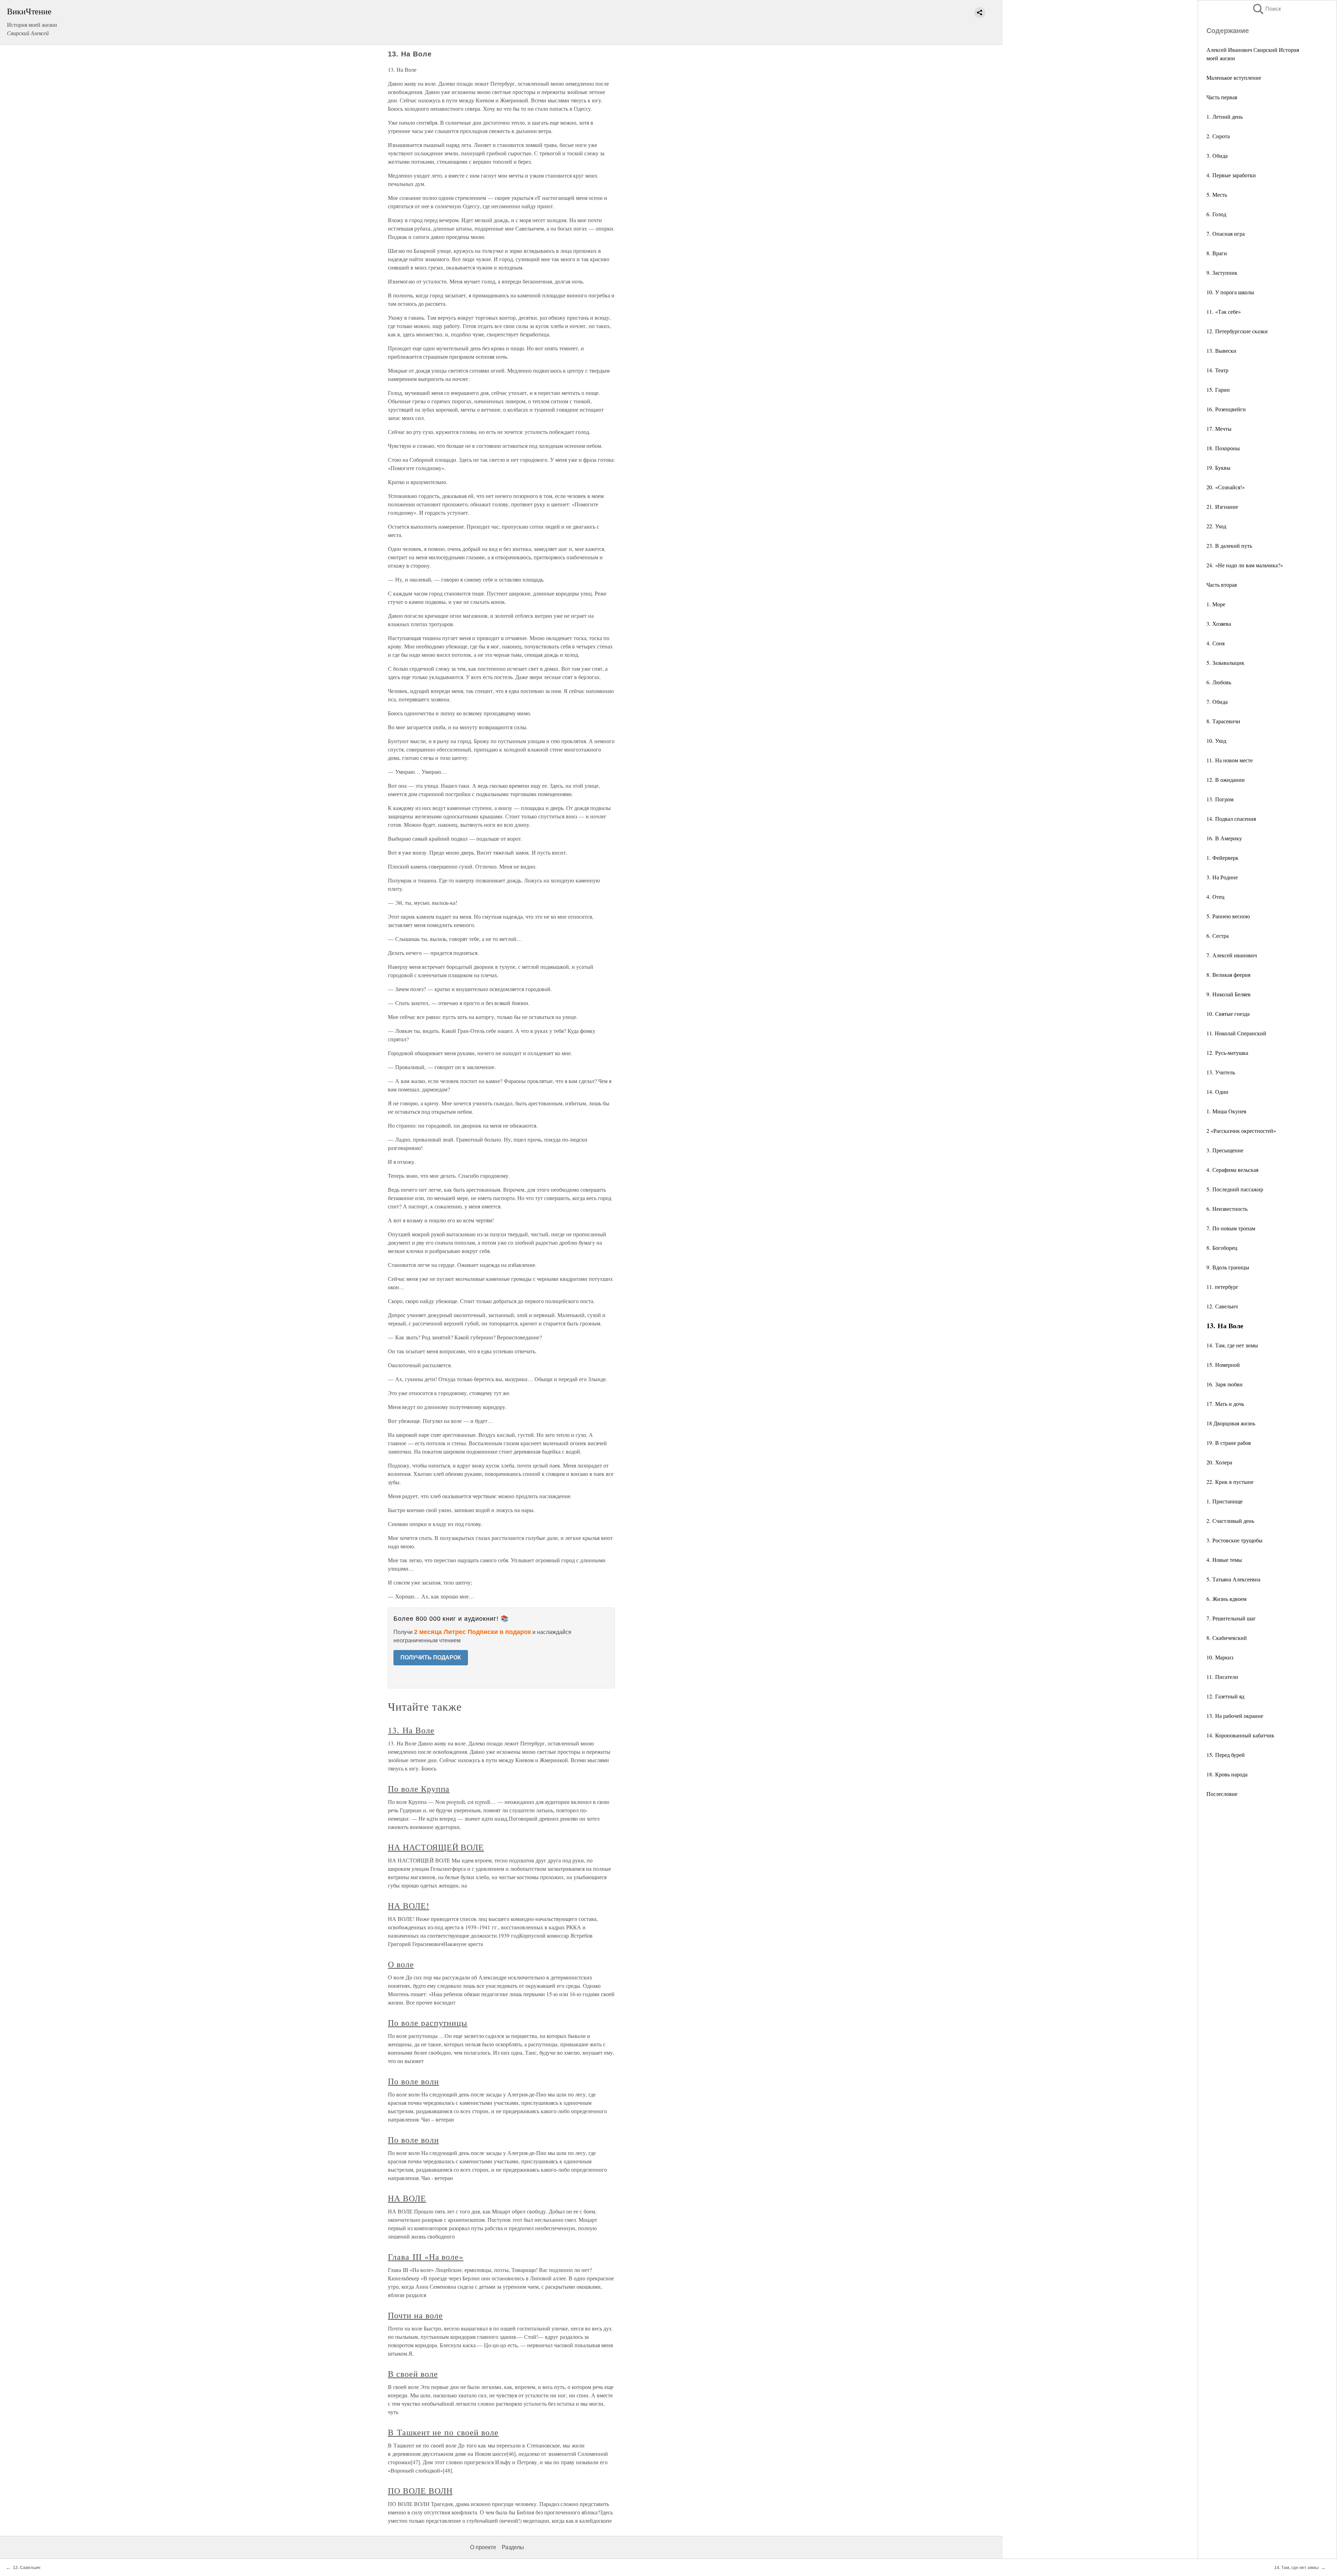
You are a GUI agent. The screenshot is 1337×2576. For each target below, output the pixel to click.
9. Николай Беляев (1229, 994)
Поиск (1266, 9)
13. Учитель (1221, 1072)
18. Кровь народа (1227, 1774)
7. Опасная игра (1226, 234)
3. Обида (1217, 155)
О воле (401, 1964)
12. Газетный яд (1225, 1696)
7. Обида (1217, 702)
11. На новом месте (1230, 760)
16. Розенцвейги (1226, 409)
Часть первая (1222, 97)
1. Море (1216, 604)
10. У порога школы (1230, 292)
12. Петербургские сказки (1237, 331)
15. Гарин (1218, 390)
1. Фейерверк (1222, 858)
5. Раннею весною (1228, 916)
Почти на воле (415, 2315)
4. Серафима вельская (1232, 1170)
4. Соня (1215, 643)
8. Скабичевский (1227, 1638)
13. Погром (1220, 799)
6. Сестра (1218, 936)
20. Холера (1219, 1462)
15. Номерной (1223, 1365)
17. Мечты (1219, 429)
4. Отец (1215, 897)
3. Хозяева (1219, 624)
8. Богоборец (1222, 1248)
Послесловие (1222, 1794)
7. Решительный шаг (1231, 1618)
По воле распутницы (428, 2023)
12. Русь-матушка (1227, 1053)
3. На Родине (1222, 877)
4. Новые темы (1224, 1560)
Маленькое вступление (1234, 77)
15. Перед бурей (1226, 1755)
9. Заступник (1222, 273)
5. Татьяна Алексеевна (1233, 1579)
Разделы (513, 2547)
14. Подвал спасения (1231, 819)
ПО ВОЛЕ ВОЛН (420, 2491)
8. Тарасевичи (1223, 721)
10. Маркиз (1220, 1657)
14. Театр (1217, 370)
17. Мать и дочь (1225, 1404)
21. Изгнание (1222, 507)
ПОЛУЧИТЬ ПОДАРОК (431, 1657)
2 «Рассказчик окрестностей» (1241, 1131)
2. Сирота (1218, 136)
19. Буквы (1218, 468)
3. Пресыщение (1225, 1150)
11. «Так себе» (1224, 312)
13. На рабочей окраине (1235, 1716)
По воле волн (413, 2081)
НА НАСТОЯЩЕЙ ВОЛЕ (436, 1847)
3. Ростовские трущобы (1234, 1540)
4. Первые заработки (1231, 175)
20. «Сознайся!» (1226, 487)
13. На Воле (411, 1730)
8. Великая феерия (1228, 975)
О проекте (483, 2547)
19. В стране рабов (1229, 1443)
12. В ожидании (1226, 780)
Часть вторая (1222, 585)
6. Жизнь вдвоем (1226, 1599)
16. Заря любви (1225, 1384)
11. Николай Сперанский (1236, 1033)
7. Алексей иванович (1232, 955)
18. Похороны (1223, 448)
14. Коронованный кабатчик (1240, 1735)
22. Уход (1216, 526)
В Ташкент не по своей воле (443, 2432)
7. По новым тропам (1231, 1228)
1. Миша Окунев (1226, 1111)
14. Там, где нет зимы (1232, 1345)
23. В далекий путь (1229, 546)
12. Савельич (1222, 1306)
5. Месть (1217, 194)
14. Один (1217, 1092)
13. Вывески (1221, 351)
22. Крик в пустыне (1230, 1482)
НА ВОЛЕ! (409, 1906)
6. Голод (1216, 214)
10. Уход (1216, 741)
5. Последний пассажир (1235, 1189)
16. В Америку (1224, 838)
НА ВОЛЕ (407, 2198)
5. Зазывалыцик (1225, 663)
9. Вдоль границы (1228, 1267)
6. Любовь (1219, 682)
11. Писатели (1222, 1677)
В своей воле (413, 2374)
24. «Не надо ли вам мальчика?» (1245, 565)
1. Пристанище (1225, 1501)
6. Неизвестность (1227, 1209)
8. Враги (1217, 253)
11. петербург (1222, 1287)
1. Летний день (1225, 116)
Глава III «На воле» (426, 2257)
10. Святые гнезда (1228, 1014)
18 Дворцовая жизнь (1231, 1423)
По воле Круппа (419, 1789)
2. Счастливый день (1230, 1521)
